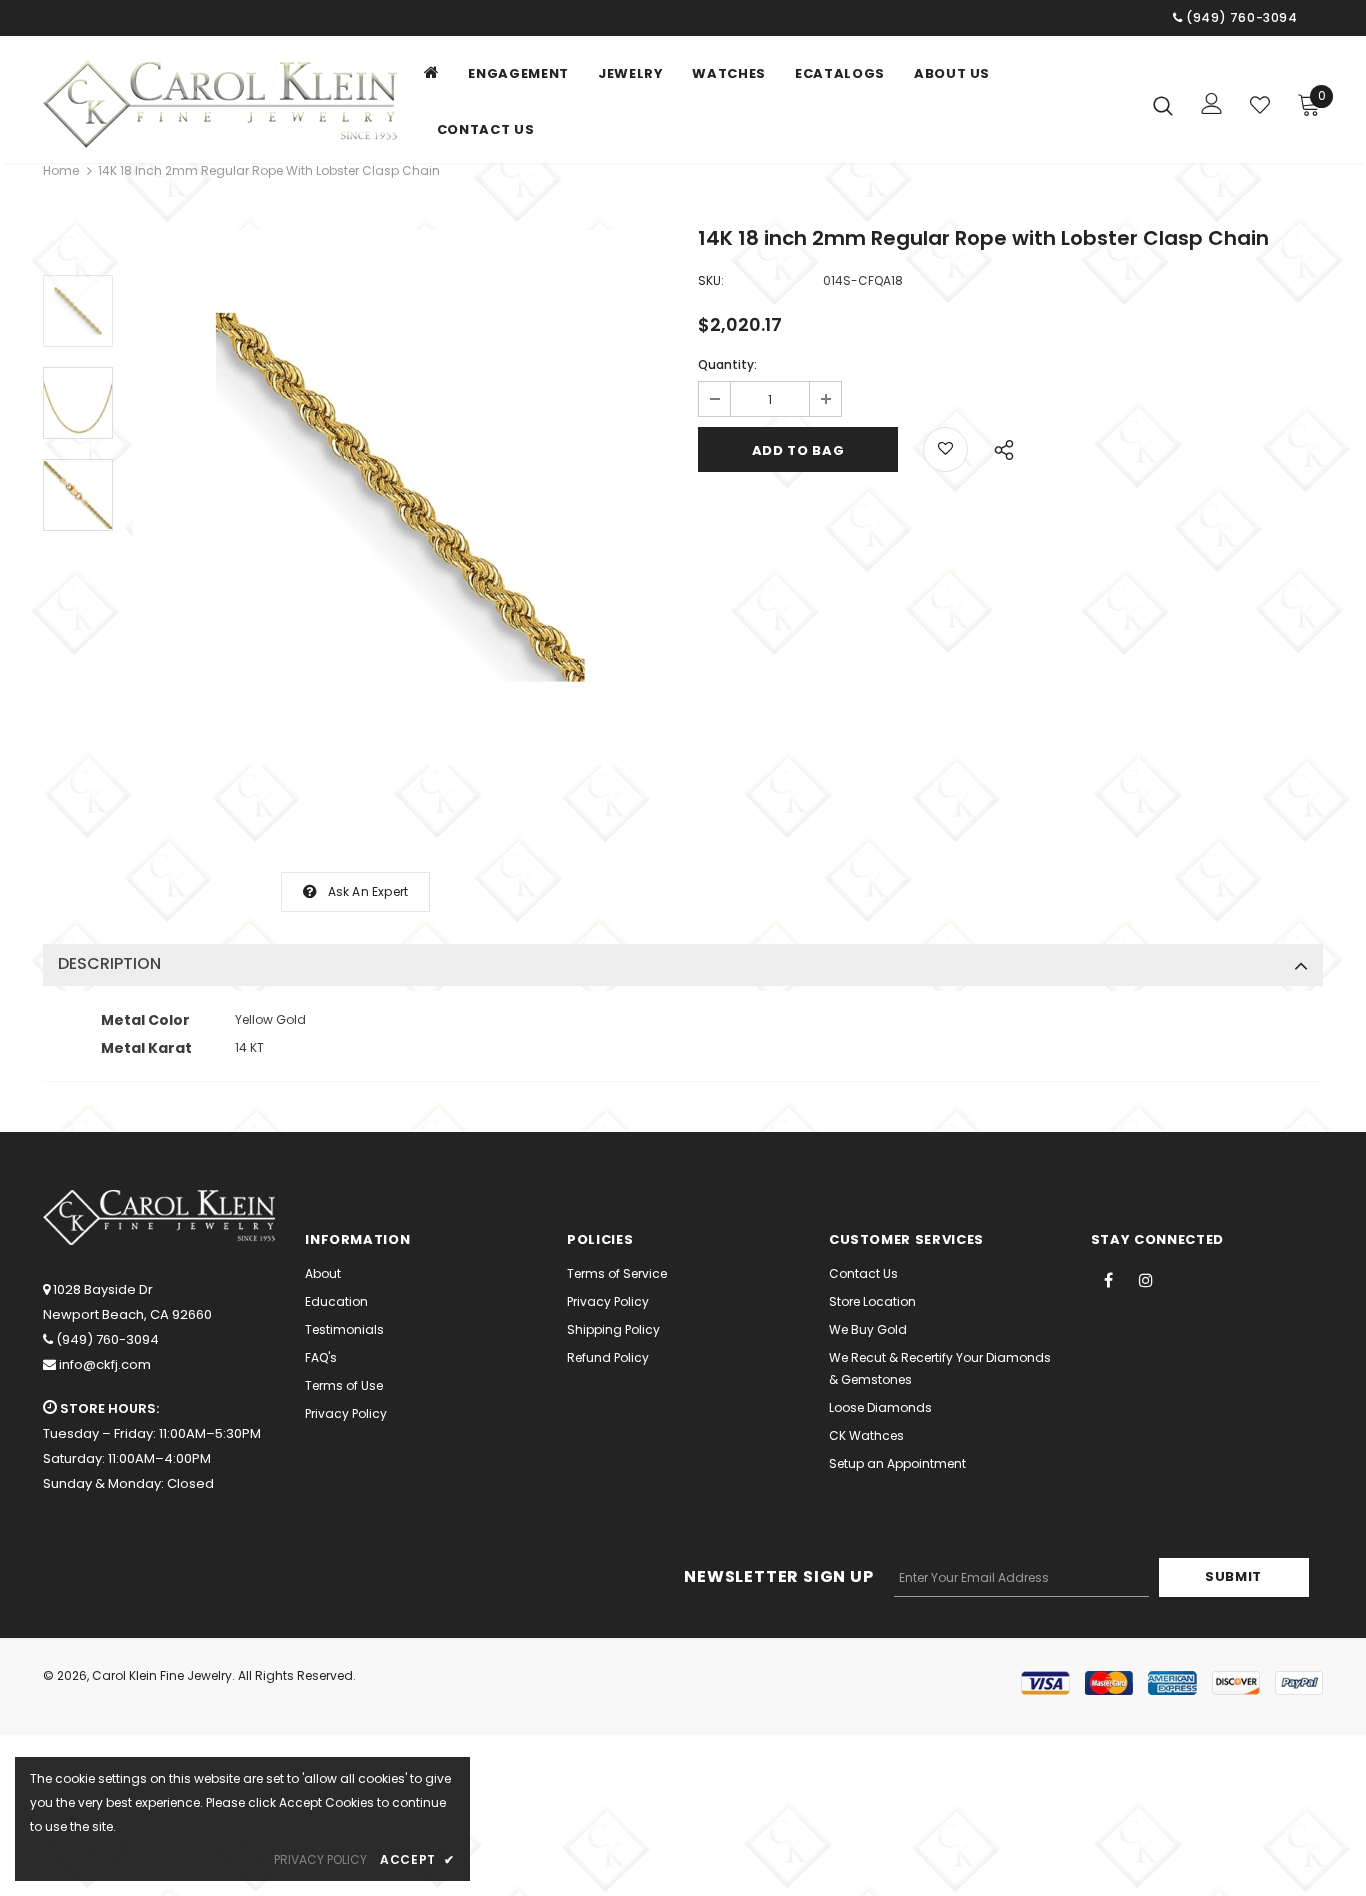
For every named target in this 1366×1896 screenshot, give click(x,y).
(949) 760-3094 (107, 1339)
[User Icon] (1212, 103)
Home (61, 170)
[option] (400, 497)
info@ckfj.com (105, 1364)
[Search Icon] (1163, 105)
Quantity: (727, 364)
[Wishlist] (1260, 105)
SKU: (711, 280)
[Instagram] (1146, 1279)
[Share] (998, 447)
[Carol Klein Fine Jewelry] (225, 104)
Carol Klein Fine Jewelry (162, 1675)
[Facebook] (1109, 1279)
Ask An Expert (368, 891)
